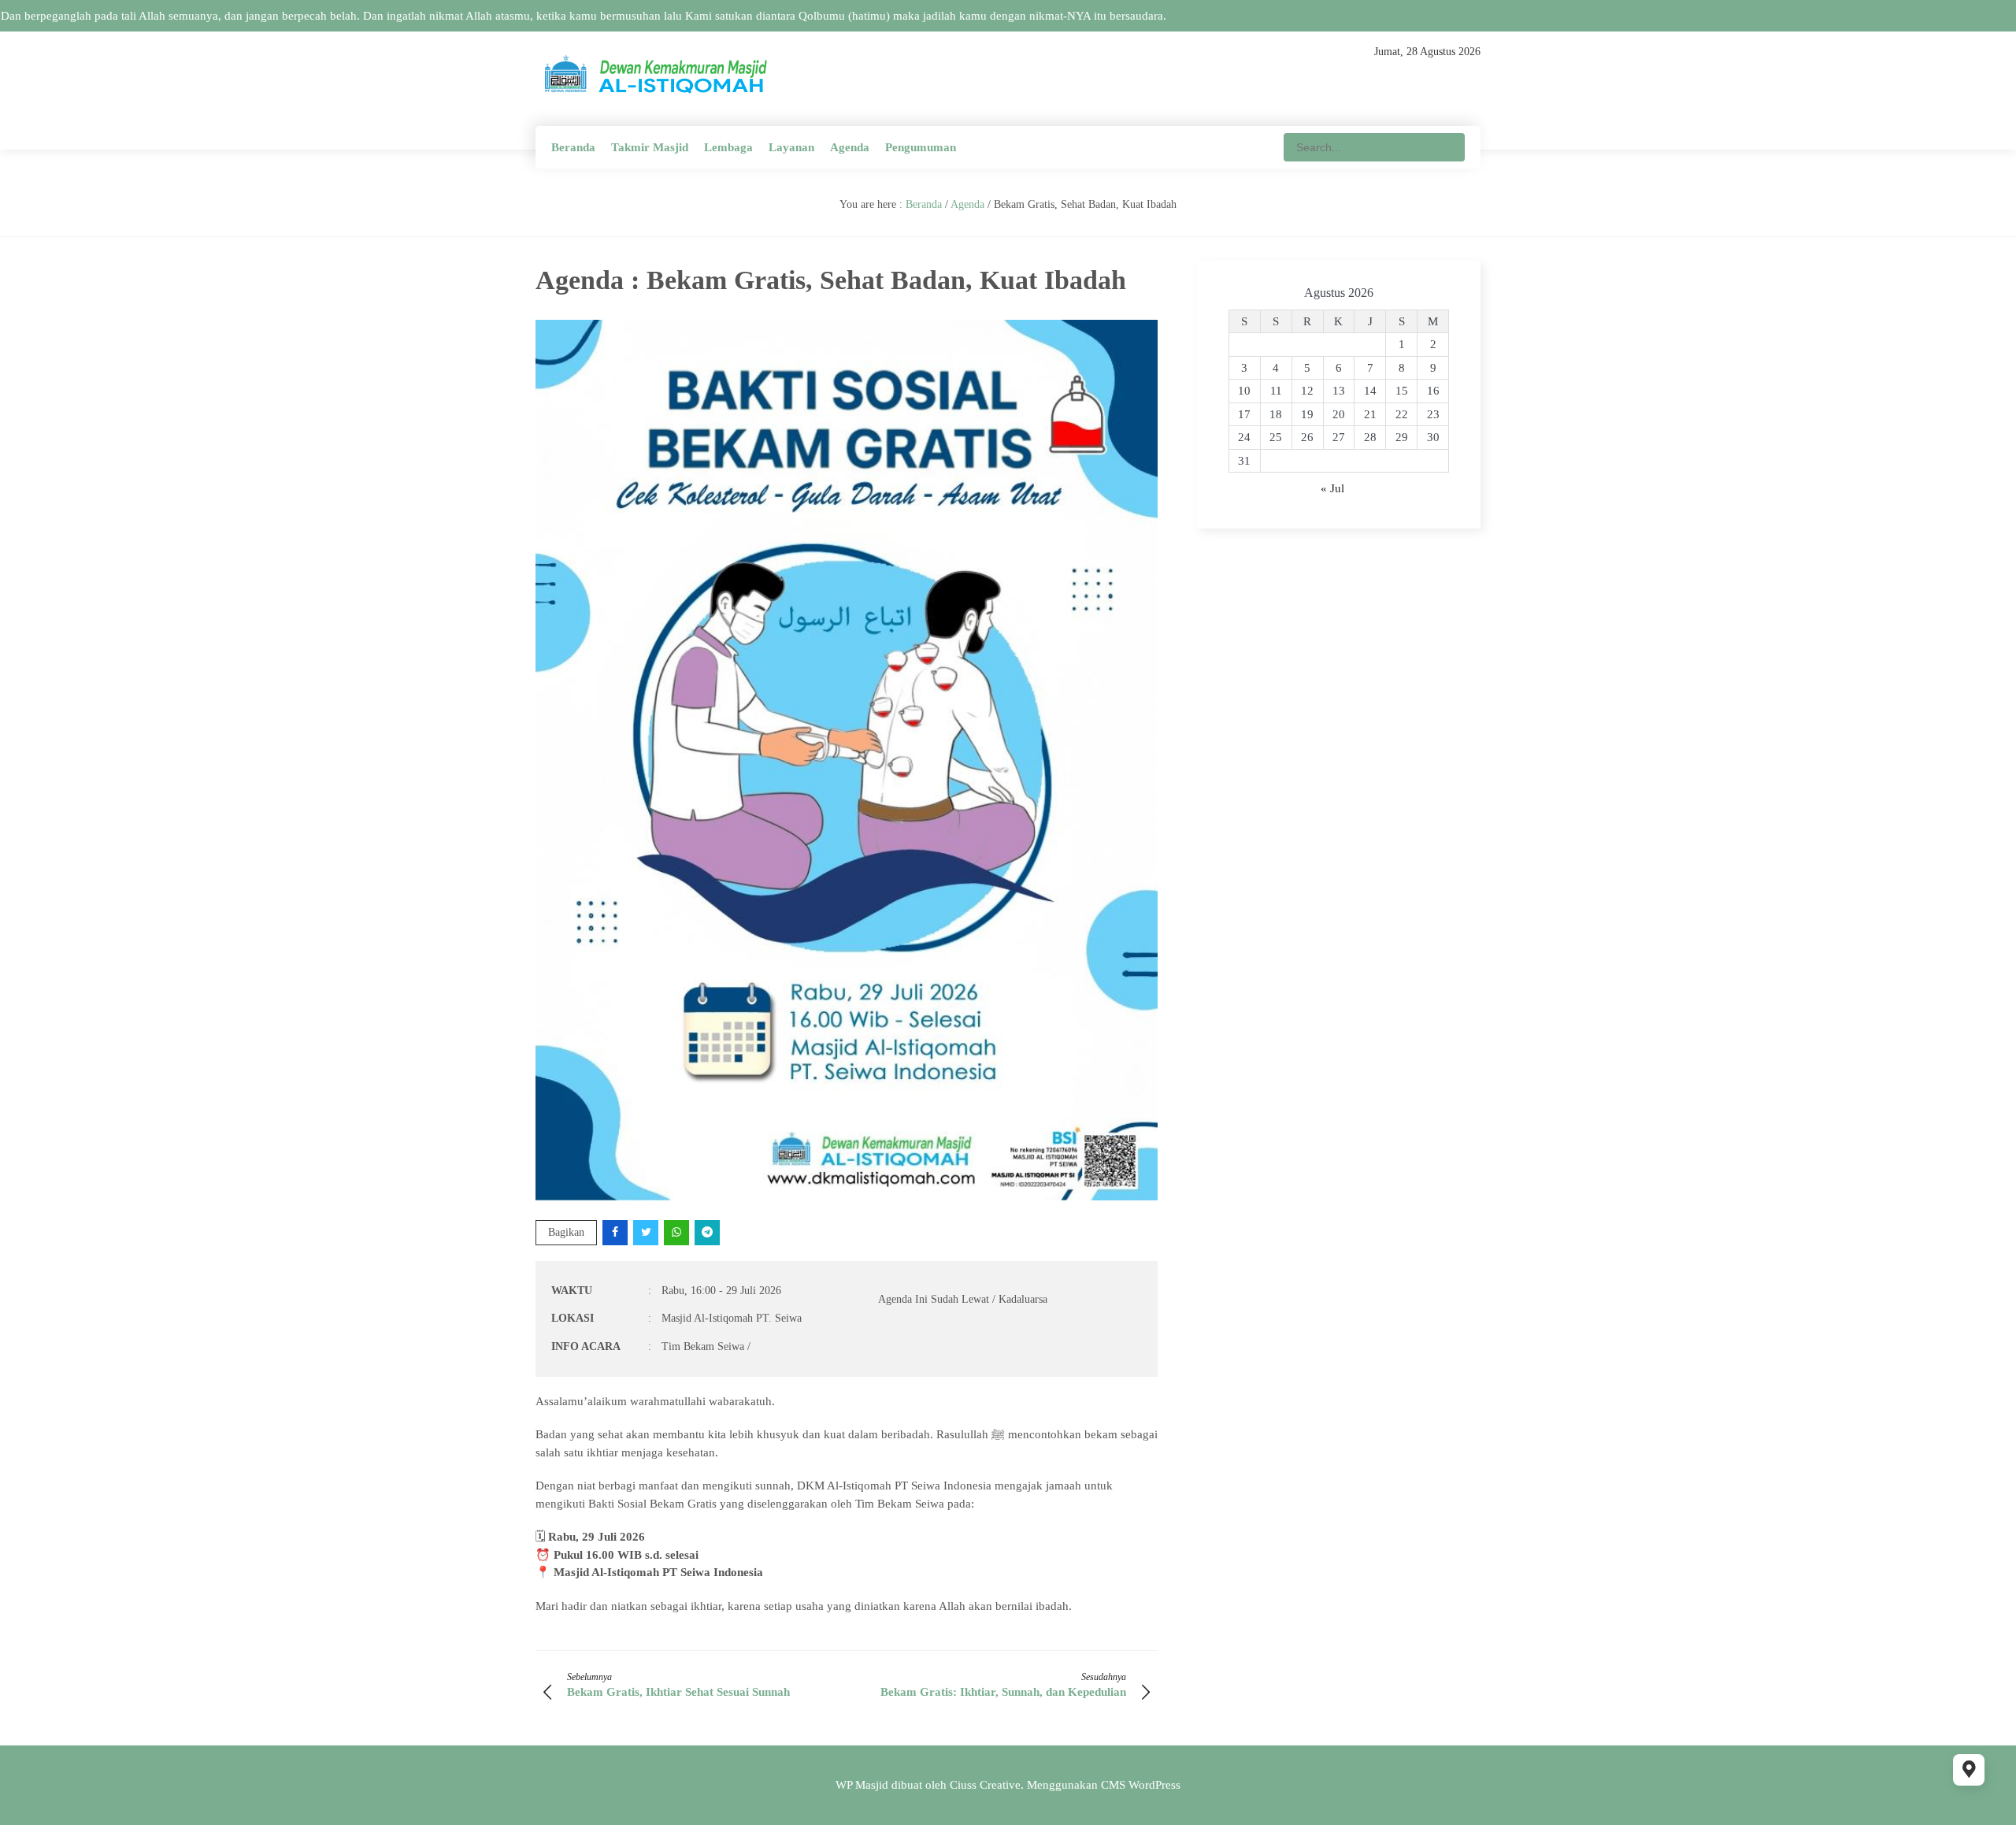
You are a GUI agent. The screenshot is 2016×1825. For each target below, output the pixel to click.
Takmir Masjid (650, 147)
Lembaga (728, 147)
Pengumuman (921, 147)
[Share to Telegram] (708, 1232)
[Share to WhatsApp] (678, 1232)
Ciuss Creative (985, 1785)
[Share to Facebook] (616, 1232)
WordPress (1154, 1785)
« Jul (1332, 488)
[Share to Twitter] (647, 1232)
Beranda (573, 147)
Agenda (850, 147)
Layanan (791, 147)
